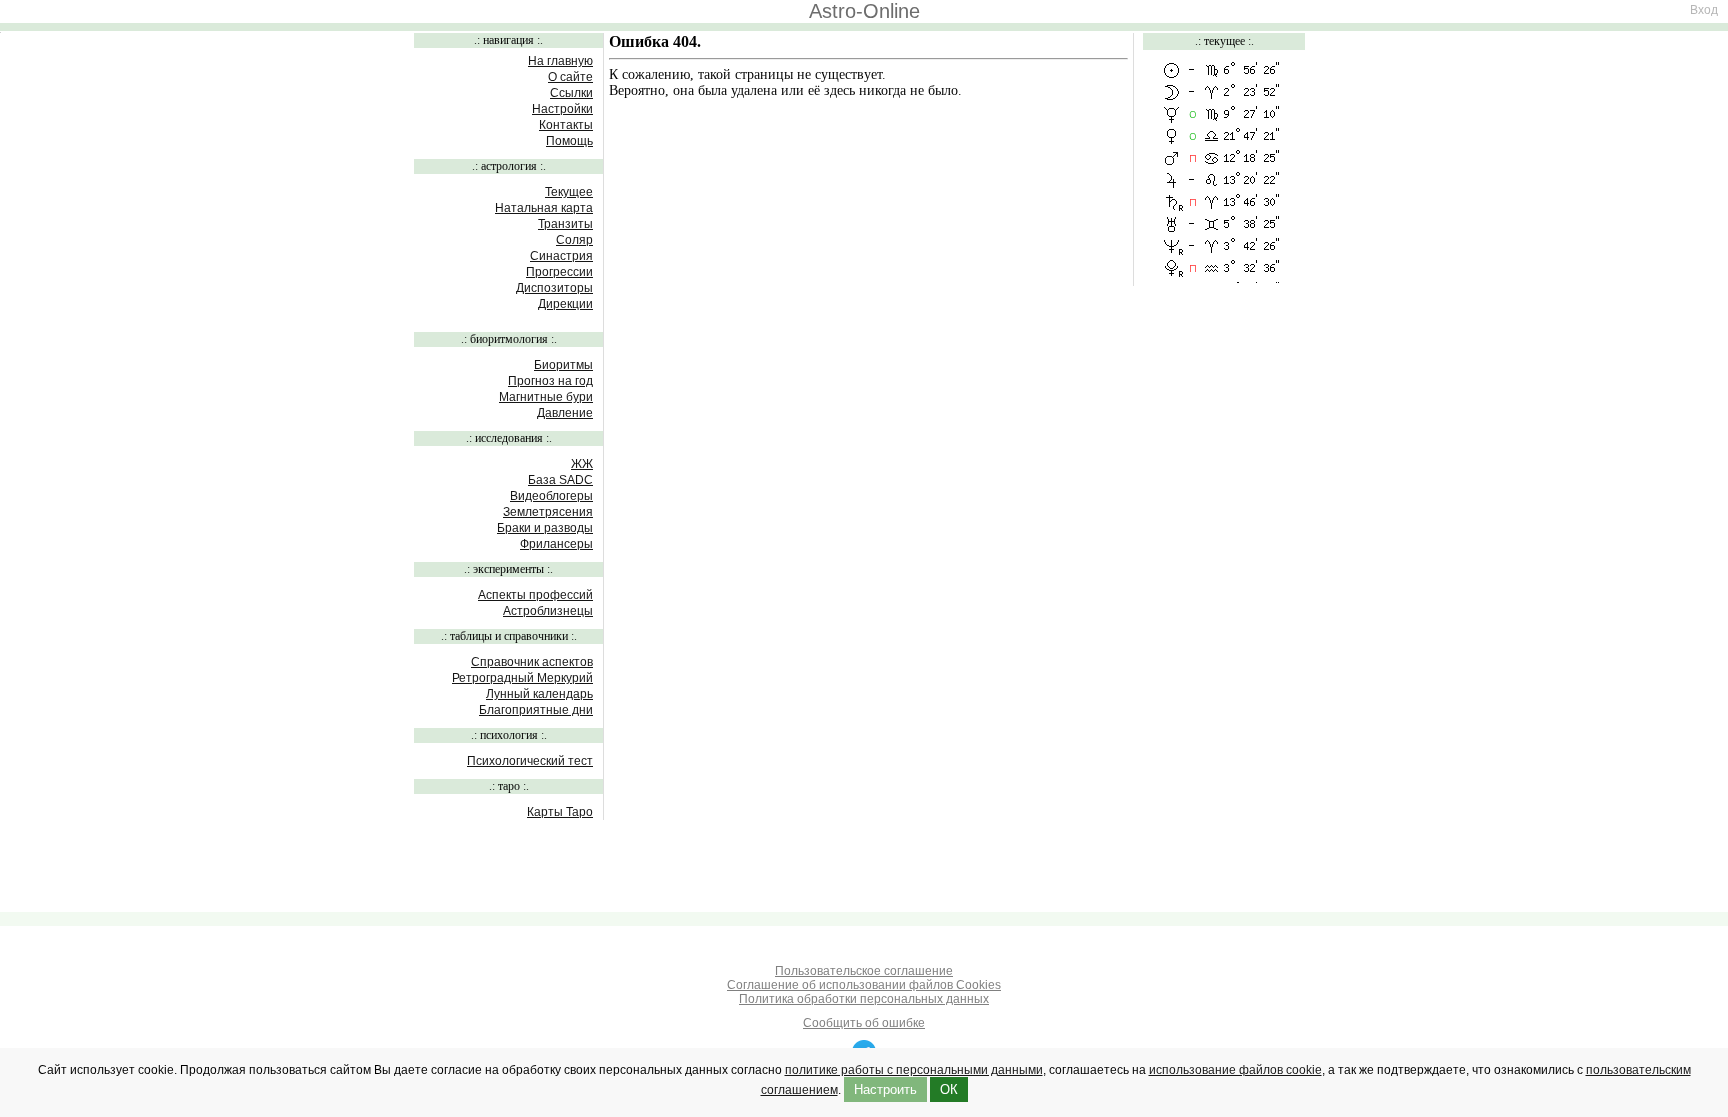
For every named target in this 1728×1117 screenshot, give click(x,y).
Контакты (566, 125)
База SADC (560, 480)
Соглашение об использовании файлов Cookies (864, 985)
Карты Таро (560, 812)
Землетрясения (548, 512)
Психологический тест (530, 761)
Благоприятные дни (536, 710)
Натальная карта (544, 208)
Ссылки (571, 93)
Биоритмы (563, 365)
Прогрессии (559, 272)
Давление (565, 413)
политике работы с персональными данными (914, 1070)
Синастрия (561, 256)
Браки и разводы (545, 528)
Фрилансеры (556, 544)
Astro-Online (864, 11)
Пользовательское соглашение (864, 971)
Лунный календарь (539, 694)
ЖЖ (582, 464)
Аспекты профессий (535, 595)
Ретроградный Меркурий (522, 678)
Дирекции (565, 304)
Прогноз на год (550, 381)
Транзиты (565, 224)
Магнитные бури (546, 397)
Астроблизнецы (548, 611)
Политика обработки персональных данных (864, 999)
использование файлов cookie (1235, 1070)
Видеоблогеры (551, 496)
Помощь (569, 141)
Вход (1704, 10)
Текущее (569, 192)
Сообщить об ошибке (864, 1023)
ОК (949, 1089)
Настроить (885, 1089)
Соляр (574, 240)
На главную (560, 61)
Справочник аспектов (532, 662)
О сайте (570, 77)
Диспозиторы (554, 288)
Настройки (562, 109)
